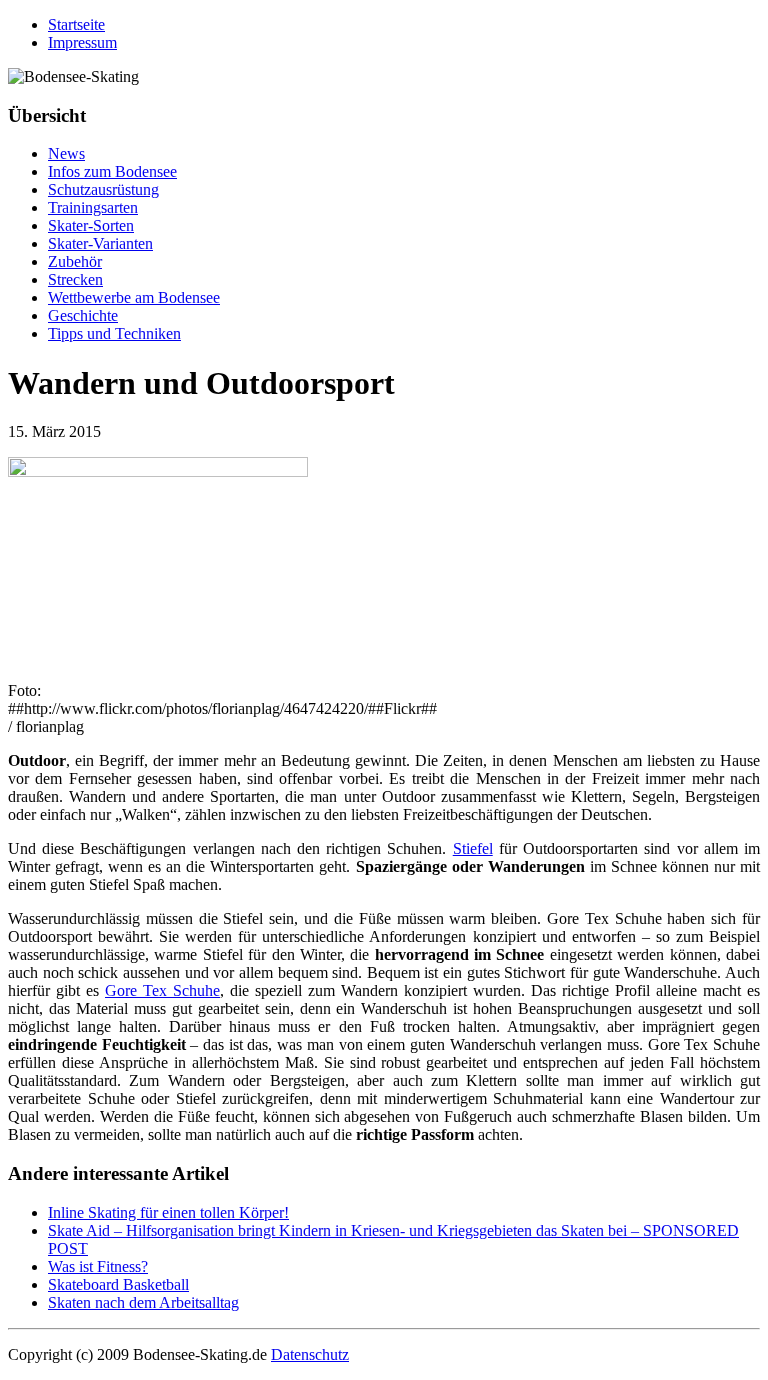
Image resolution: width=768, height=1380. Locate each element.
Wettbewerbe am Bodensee (134, 297)
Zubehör (75, 261)
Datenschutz (310, 1354)
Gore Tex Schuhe (162, 990)
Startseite (76, 24)
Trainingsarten (93, 207)
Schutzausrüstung (103, 189)
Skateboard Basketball (118, 1284)
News (66, 153)
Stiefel (473, 848)
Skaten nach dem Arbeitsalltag (143, 1302)
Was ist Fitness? (98, 1266)
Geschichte (83, 315)
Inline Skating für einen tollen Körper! (168, 1212)
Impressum (82, 42)
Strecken (75, 279)
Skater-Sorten (91, 225)
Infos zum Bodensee (112, 171)
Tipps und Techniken (114, 333)
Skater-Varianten (100, 243)
